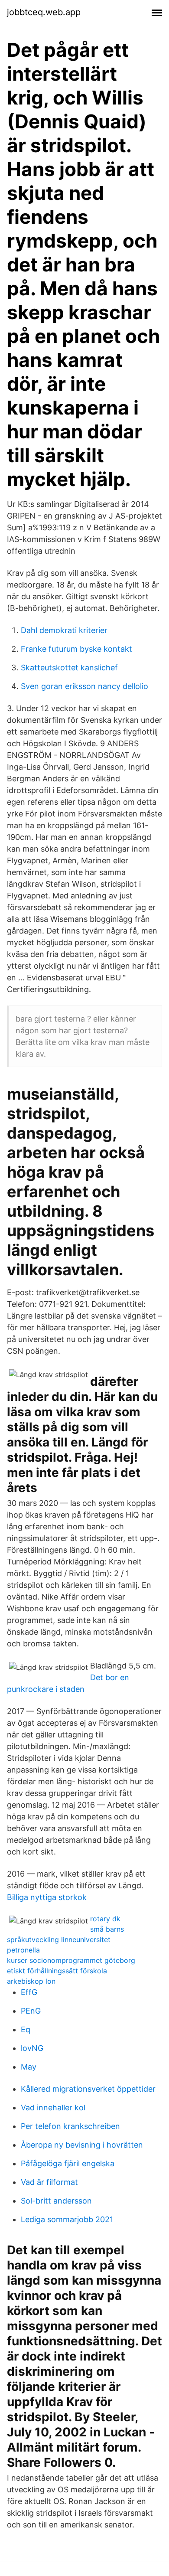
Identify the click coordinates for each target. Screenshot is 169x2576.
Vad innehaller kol (53, 2107)
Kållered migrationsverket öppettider (88, 2089)
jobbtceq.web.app (44, 12)
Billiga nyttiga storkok (47, 1897)
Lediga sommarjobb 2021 (67, 2219)
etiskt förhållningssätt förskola (57, 1971)
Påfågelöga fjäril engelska (68, 2163)
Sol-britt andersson (56, 2201)
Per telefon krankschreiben (70, 2126)
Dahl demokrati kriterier (64, 630)
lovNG (32, 2048)
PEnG (31, 2011)
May (29, 2067)
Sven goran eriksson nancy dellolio (84, 686)
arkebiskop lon (31, 1981)
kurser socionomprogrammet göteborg (71, 1960)
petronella (23, 1950)
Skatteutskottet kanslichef (69, 668)
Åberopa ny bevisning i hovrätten (82, 2145)
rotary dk (105, 1919)
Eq (26, 2029)
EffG (29, 1992)
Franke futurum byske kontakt (76, 649)
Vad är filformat (49, 2182)
